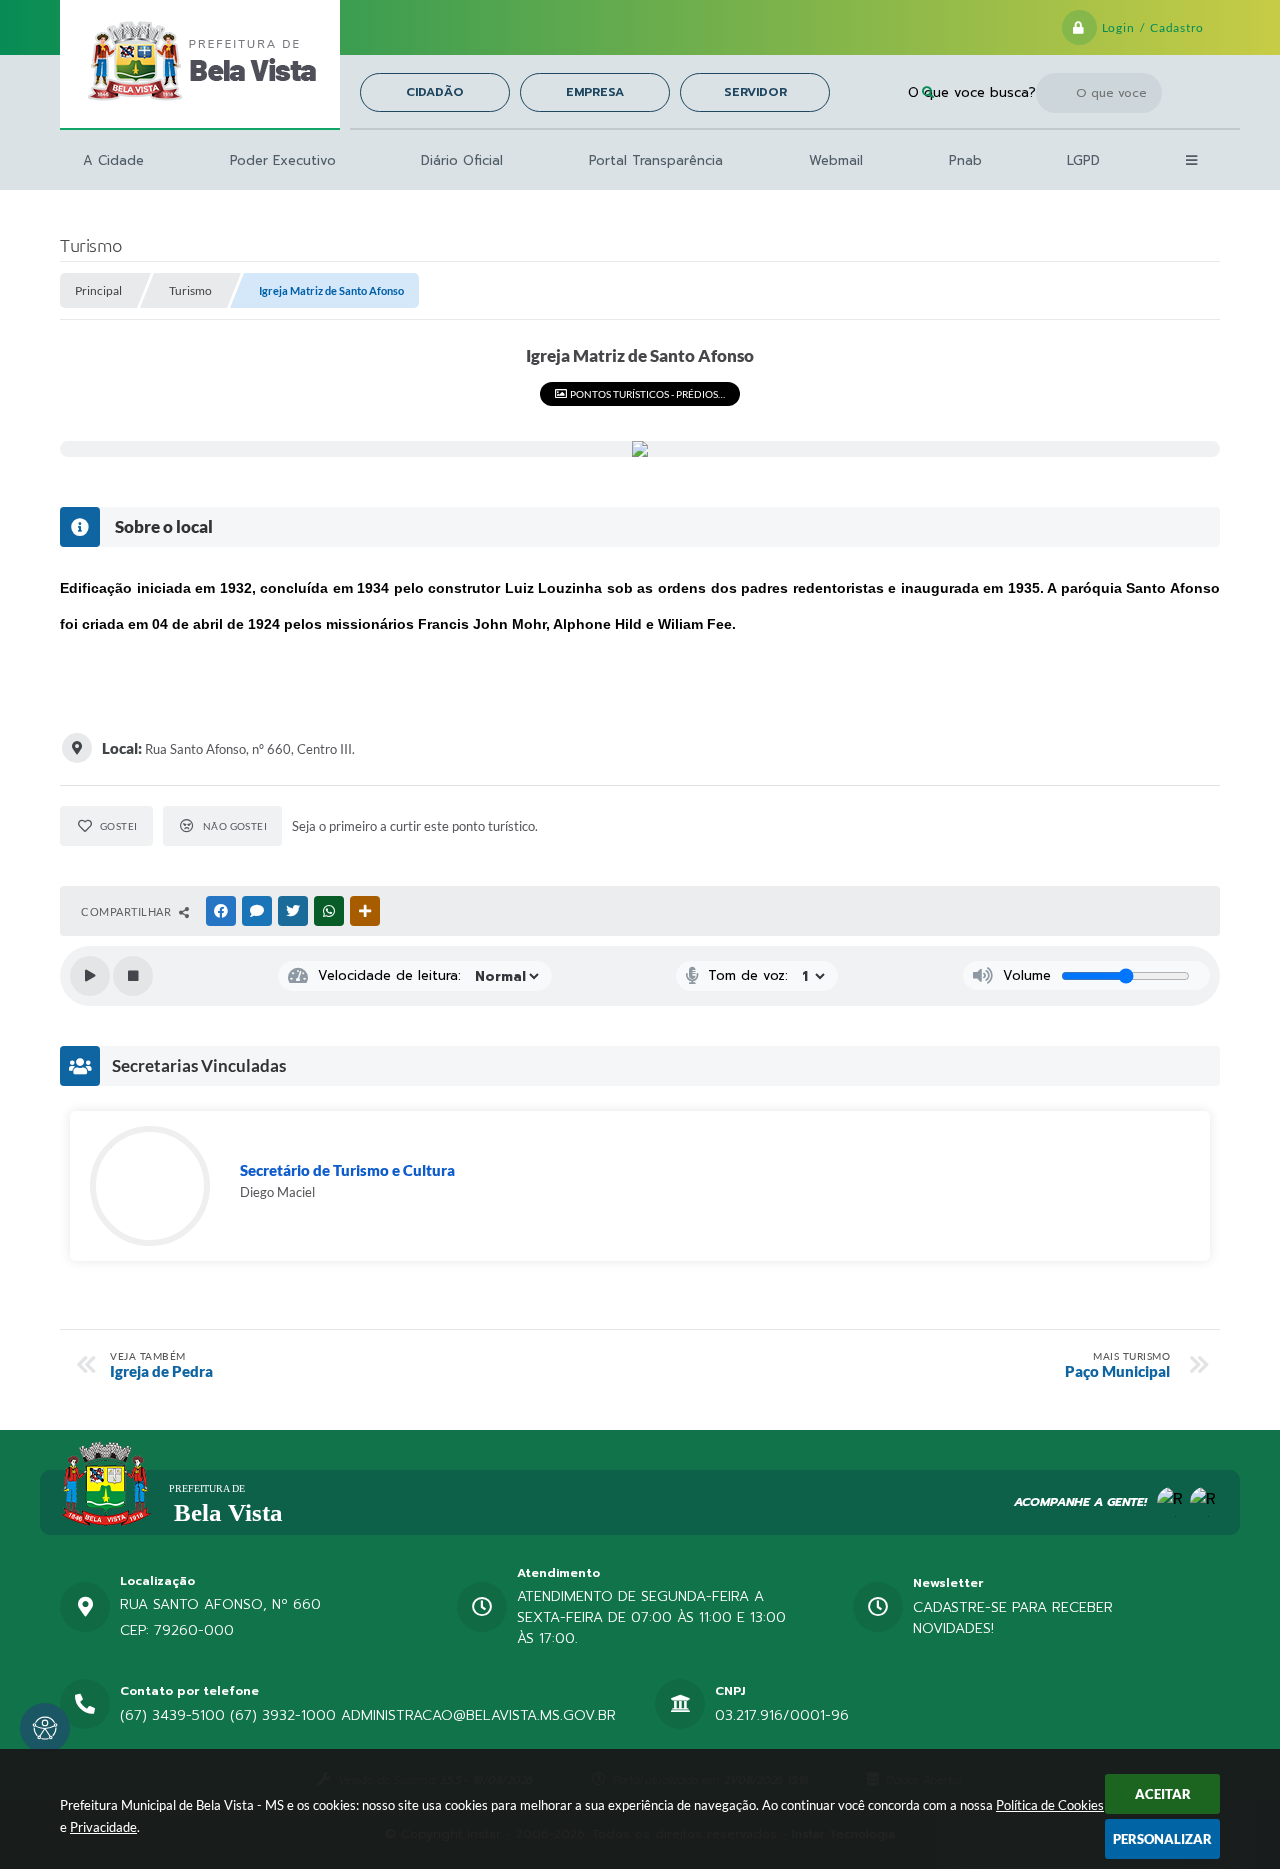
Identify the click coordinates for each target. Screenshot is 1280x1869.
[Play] (90, 976)
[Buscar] (928, 93)
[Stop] (133, 976)
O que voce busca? (972, 92)
